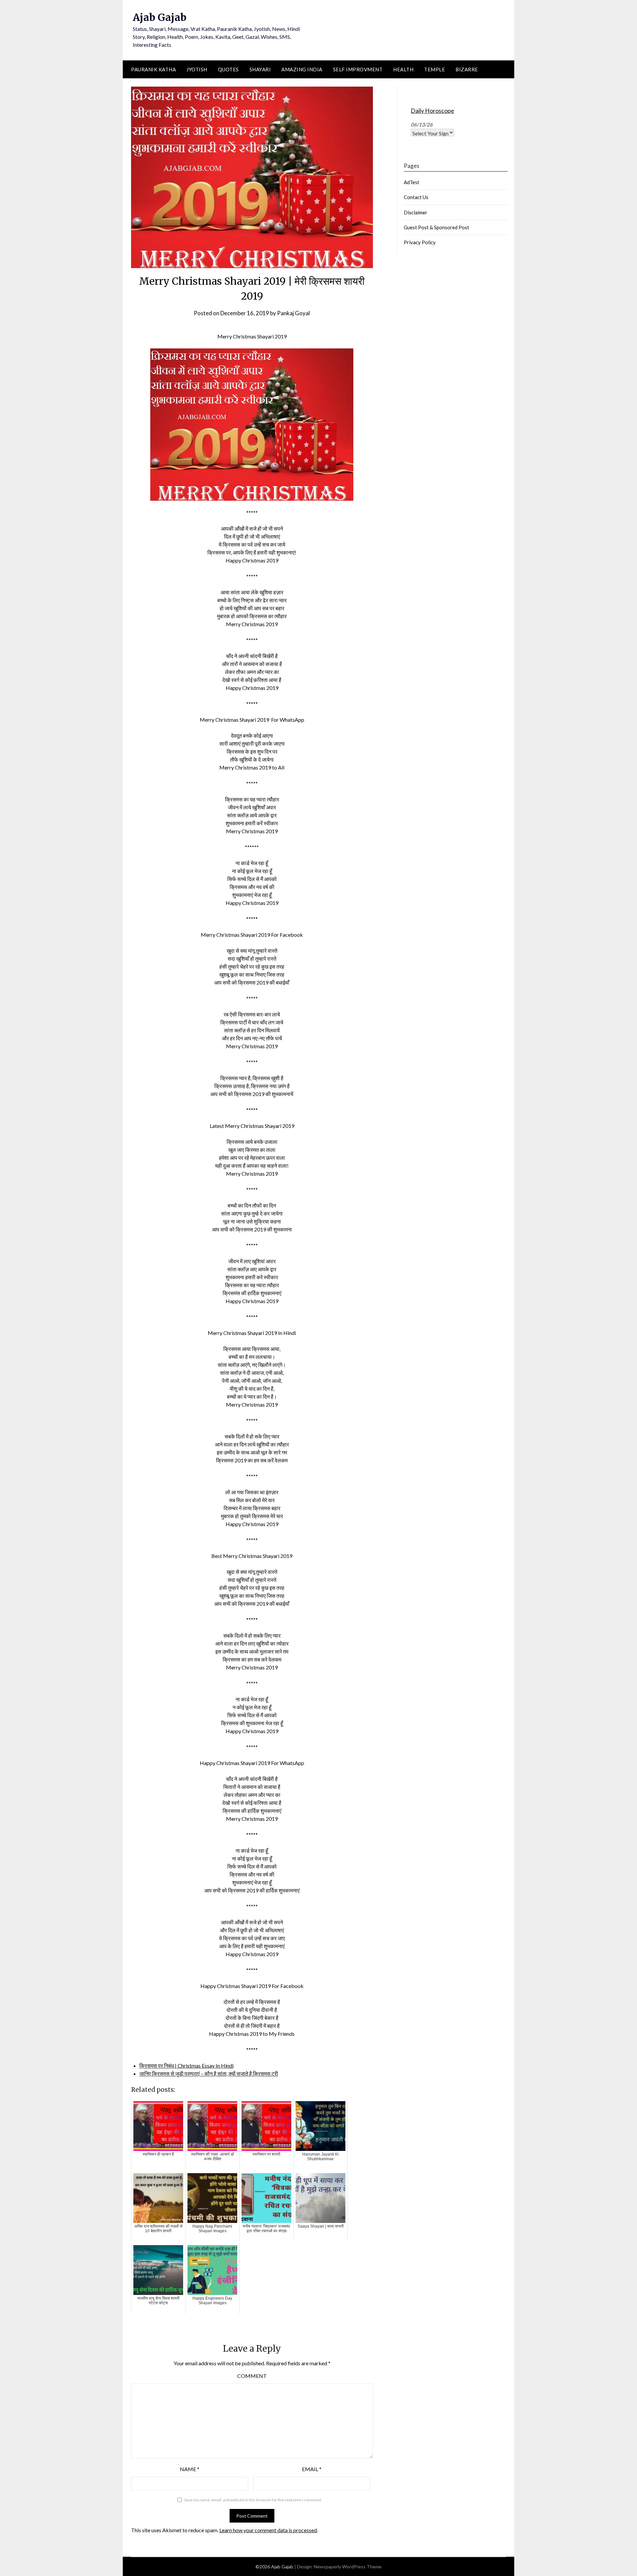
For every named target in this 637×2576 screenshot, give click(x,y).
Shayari (260, 69)
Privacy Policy (420, 242)
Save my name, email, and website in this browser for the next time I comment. (253, 2500)
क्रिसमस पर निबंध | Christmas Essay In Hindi (186, 2065)
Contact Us (416, 197)
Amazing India (302, 69)
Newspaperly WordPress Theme (348, 2567)
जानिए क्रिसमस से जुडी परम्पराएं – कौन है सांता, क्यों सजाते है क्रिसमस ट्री (209, 2073)
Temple (434, 69)
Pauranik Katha (153, 69)
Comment (252, 2376)
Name (190, 2469)
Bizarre (467, 69)
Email (312, 2469)
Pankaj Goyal (293, 313)
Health (403, 69)
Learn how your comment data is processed (268, 2530)
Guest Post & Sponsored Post (436, 227)
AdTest (412, 182)
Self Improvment (358, 69)
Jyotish (197, 69)
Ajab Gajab (160, 17)
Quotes (228, 69)
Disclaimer (416, 212)
